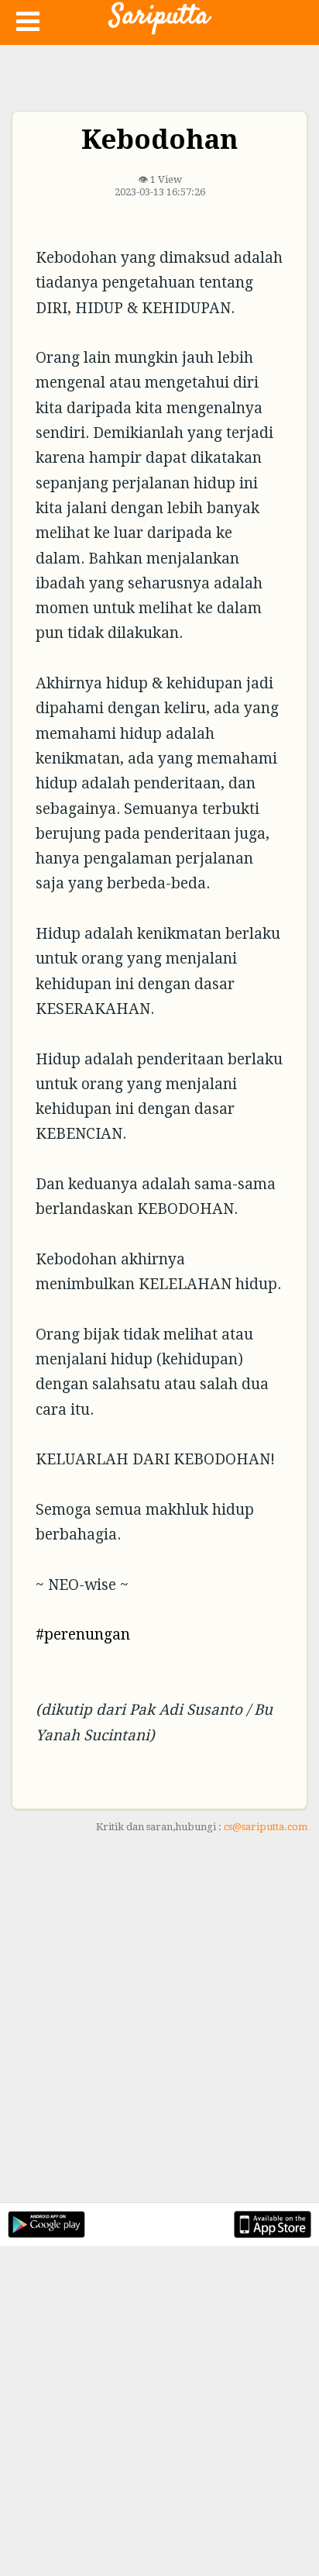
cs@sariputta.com (266, 1827)
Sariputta (159, 16)
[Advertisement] (159, 2027)
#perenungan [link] (83, 1635)
